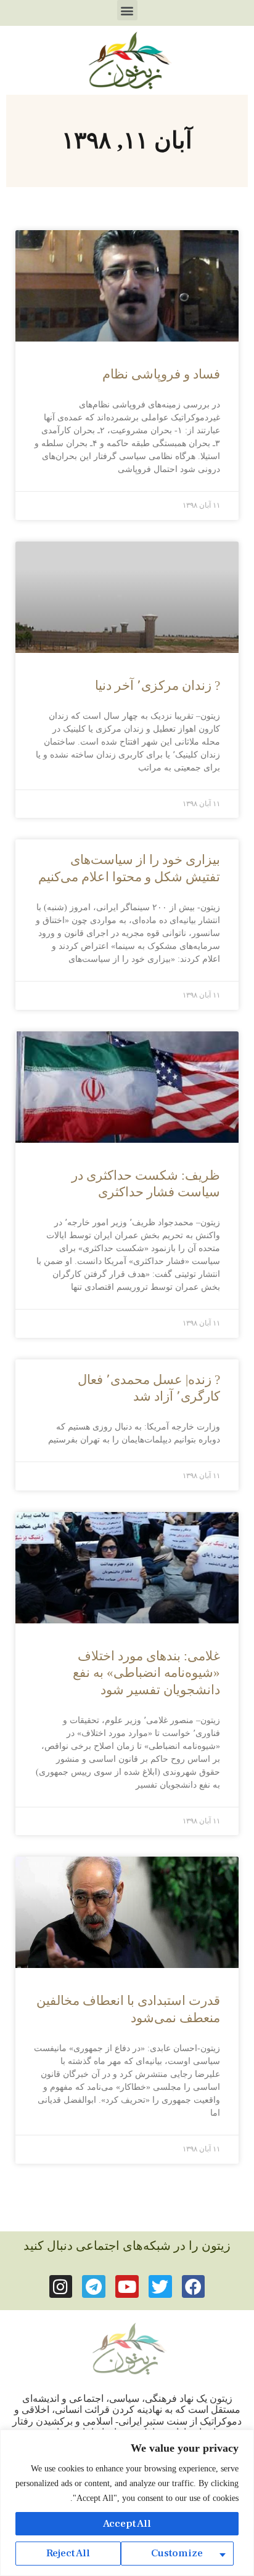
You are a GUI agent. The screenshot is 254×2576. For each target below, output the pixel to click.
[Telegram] (94, 2287)
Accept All (127, 2524)
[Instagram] (61, 2287)
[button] (127, 10)
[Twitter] (160, 2287)
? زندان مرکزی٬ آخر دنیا (158, 686)
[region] (127, 2503)
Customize (177, 2553)
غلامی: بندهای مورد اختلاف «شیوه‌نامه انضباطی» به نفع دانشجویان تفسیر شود (146, 1673)
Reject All (68, 2553)
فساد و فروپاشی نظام (161, 374)
